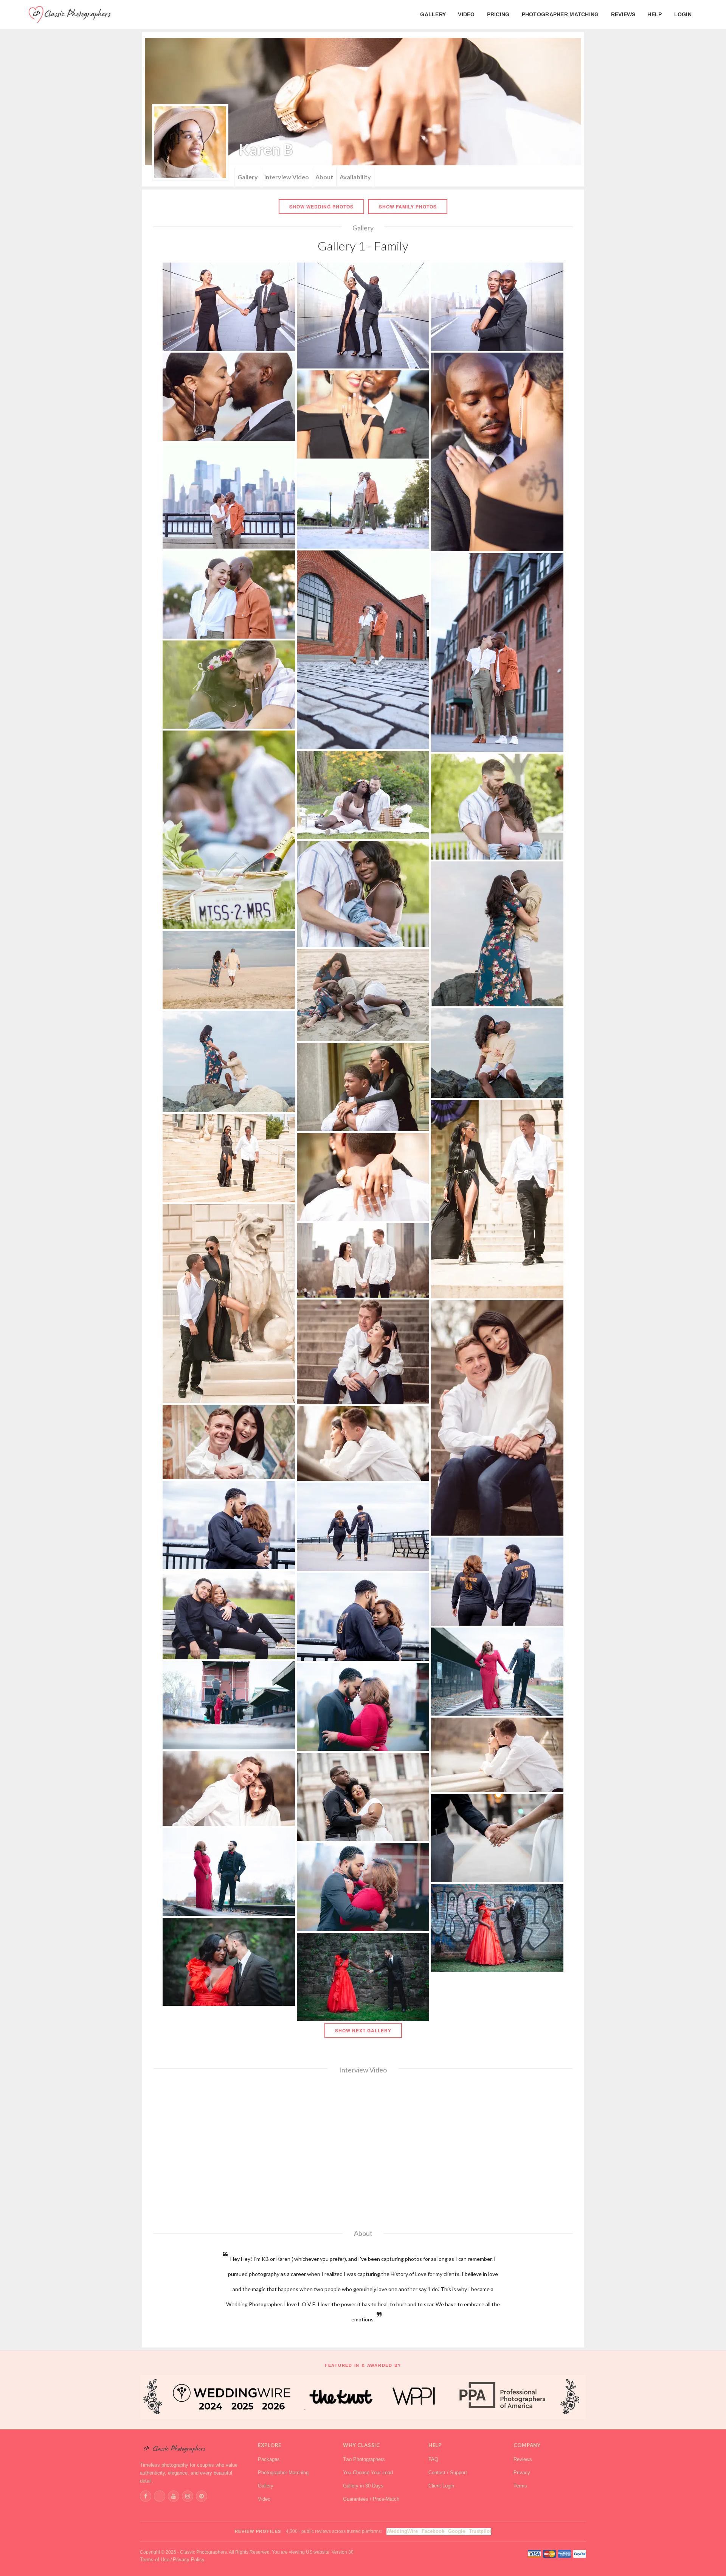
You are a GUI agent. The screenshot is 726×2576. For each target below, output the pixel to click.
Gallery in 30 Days (363, 2486)
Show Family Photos (408, 207)
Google (457, 2531)
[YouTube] (174, 2496)
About (324, 177)
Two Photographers (364, 2459)
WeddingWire (402, 2531)
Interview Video (287, 177)
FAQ (433, 2459)
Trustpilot (480, 2531)
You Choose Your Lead (368, 2473)
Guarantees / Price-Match (371, 2499)
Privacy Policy (189, 2560)
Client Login (441, 2486)
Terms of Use (155, 2560)
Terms (520, 2486)
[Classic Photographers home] (192, 2449)
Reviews (523, 2459)
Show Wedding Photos (321, 207)
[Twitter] (160, 2496)
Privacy (522, 2473)
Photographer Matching (283, 2473)
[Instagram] (188, 2496)
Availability (355, 177)
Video (264, 2499)
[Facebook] (146, 2496)
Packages (269, 2459)
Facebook (433, 2531)
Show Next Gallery (363, 2030)
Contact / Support (448, 2473)
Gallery (248, 177)
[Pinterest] (202, 2496)
